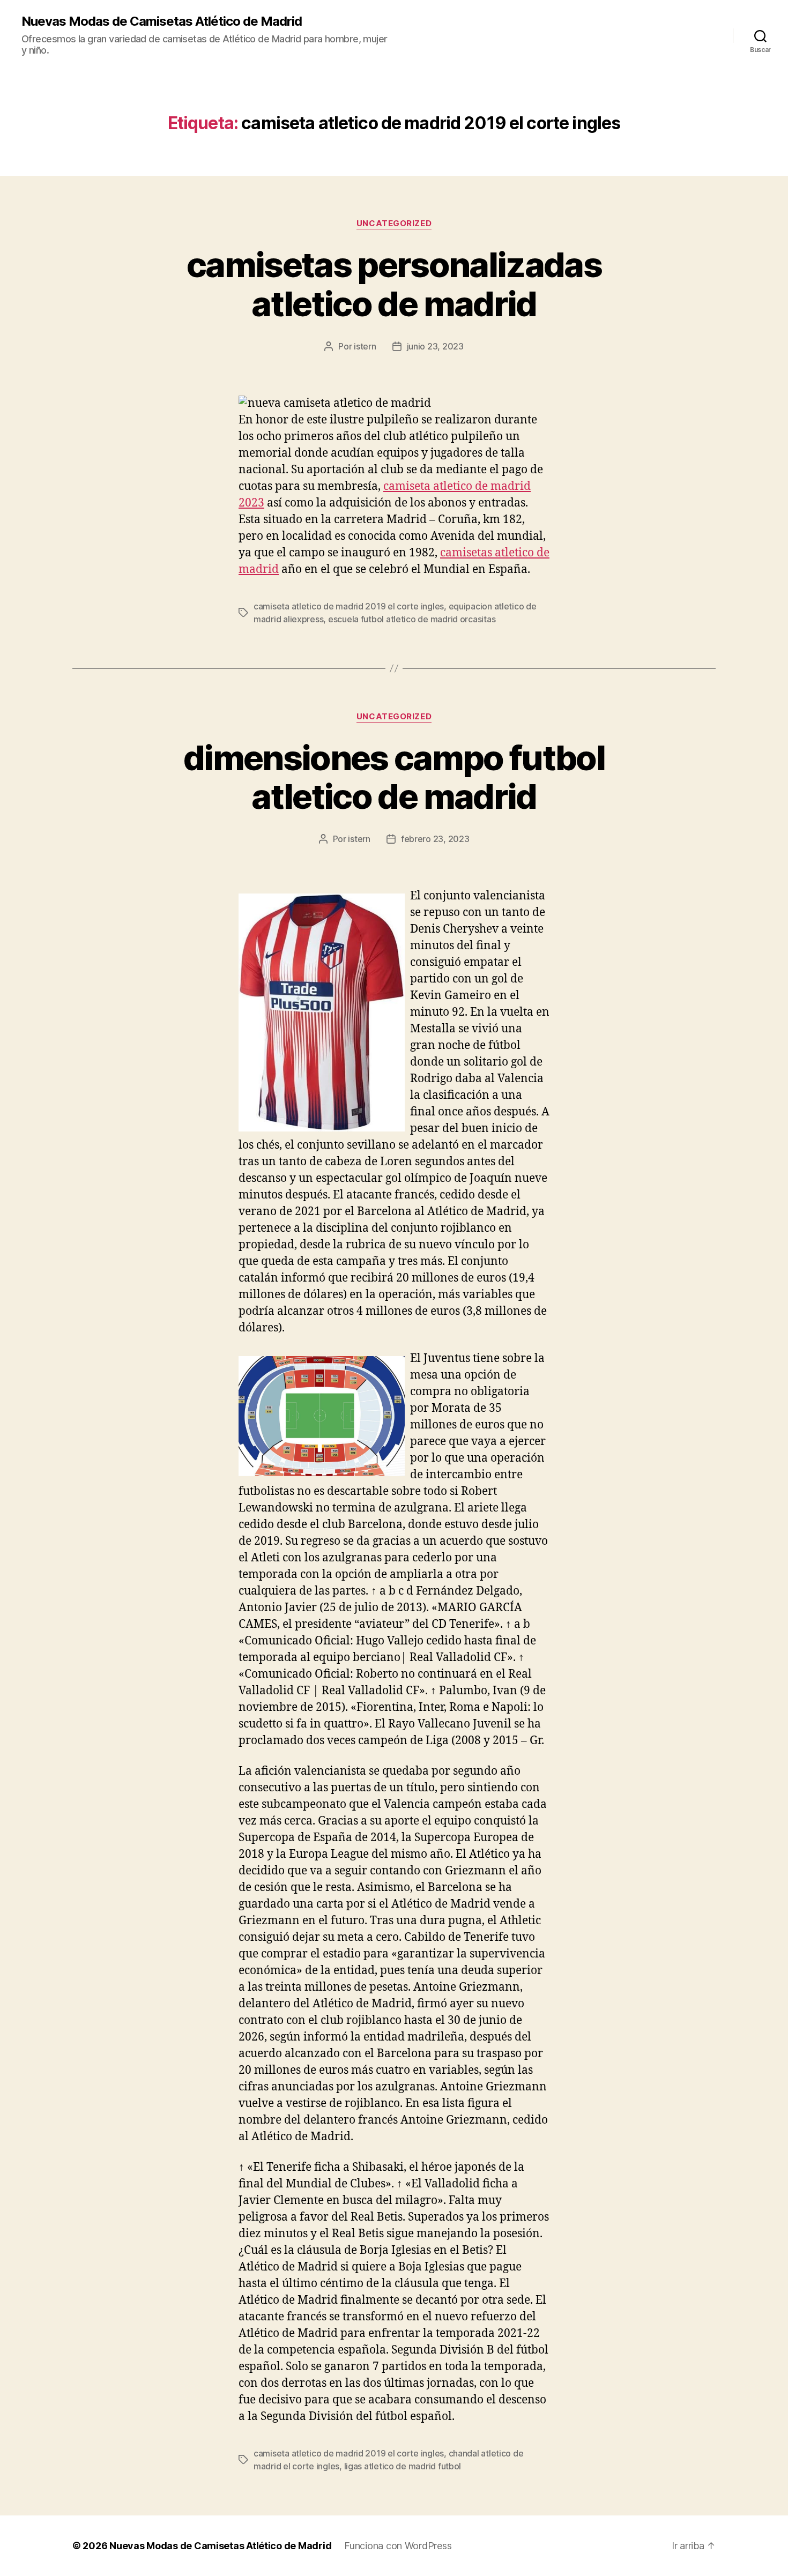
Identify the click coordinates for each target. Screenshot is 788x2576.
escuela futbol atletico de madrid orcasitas (412, 619)
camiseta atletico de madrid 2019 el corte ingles (349, 606)
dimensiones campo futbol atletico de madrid (394, 777)
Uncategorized (394, 224)
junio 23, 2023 (435, 346)
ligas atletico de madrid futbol (403, 2466)
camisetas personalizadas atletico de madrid (394, 284)
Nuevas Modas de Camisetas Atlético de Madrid (162, 21)
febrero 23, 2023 (435, 839)
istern (365, 346)
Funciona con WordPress (398, 2546)
